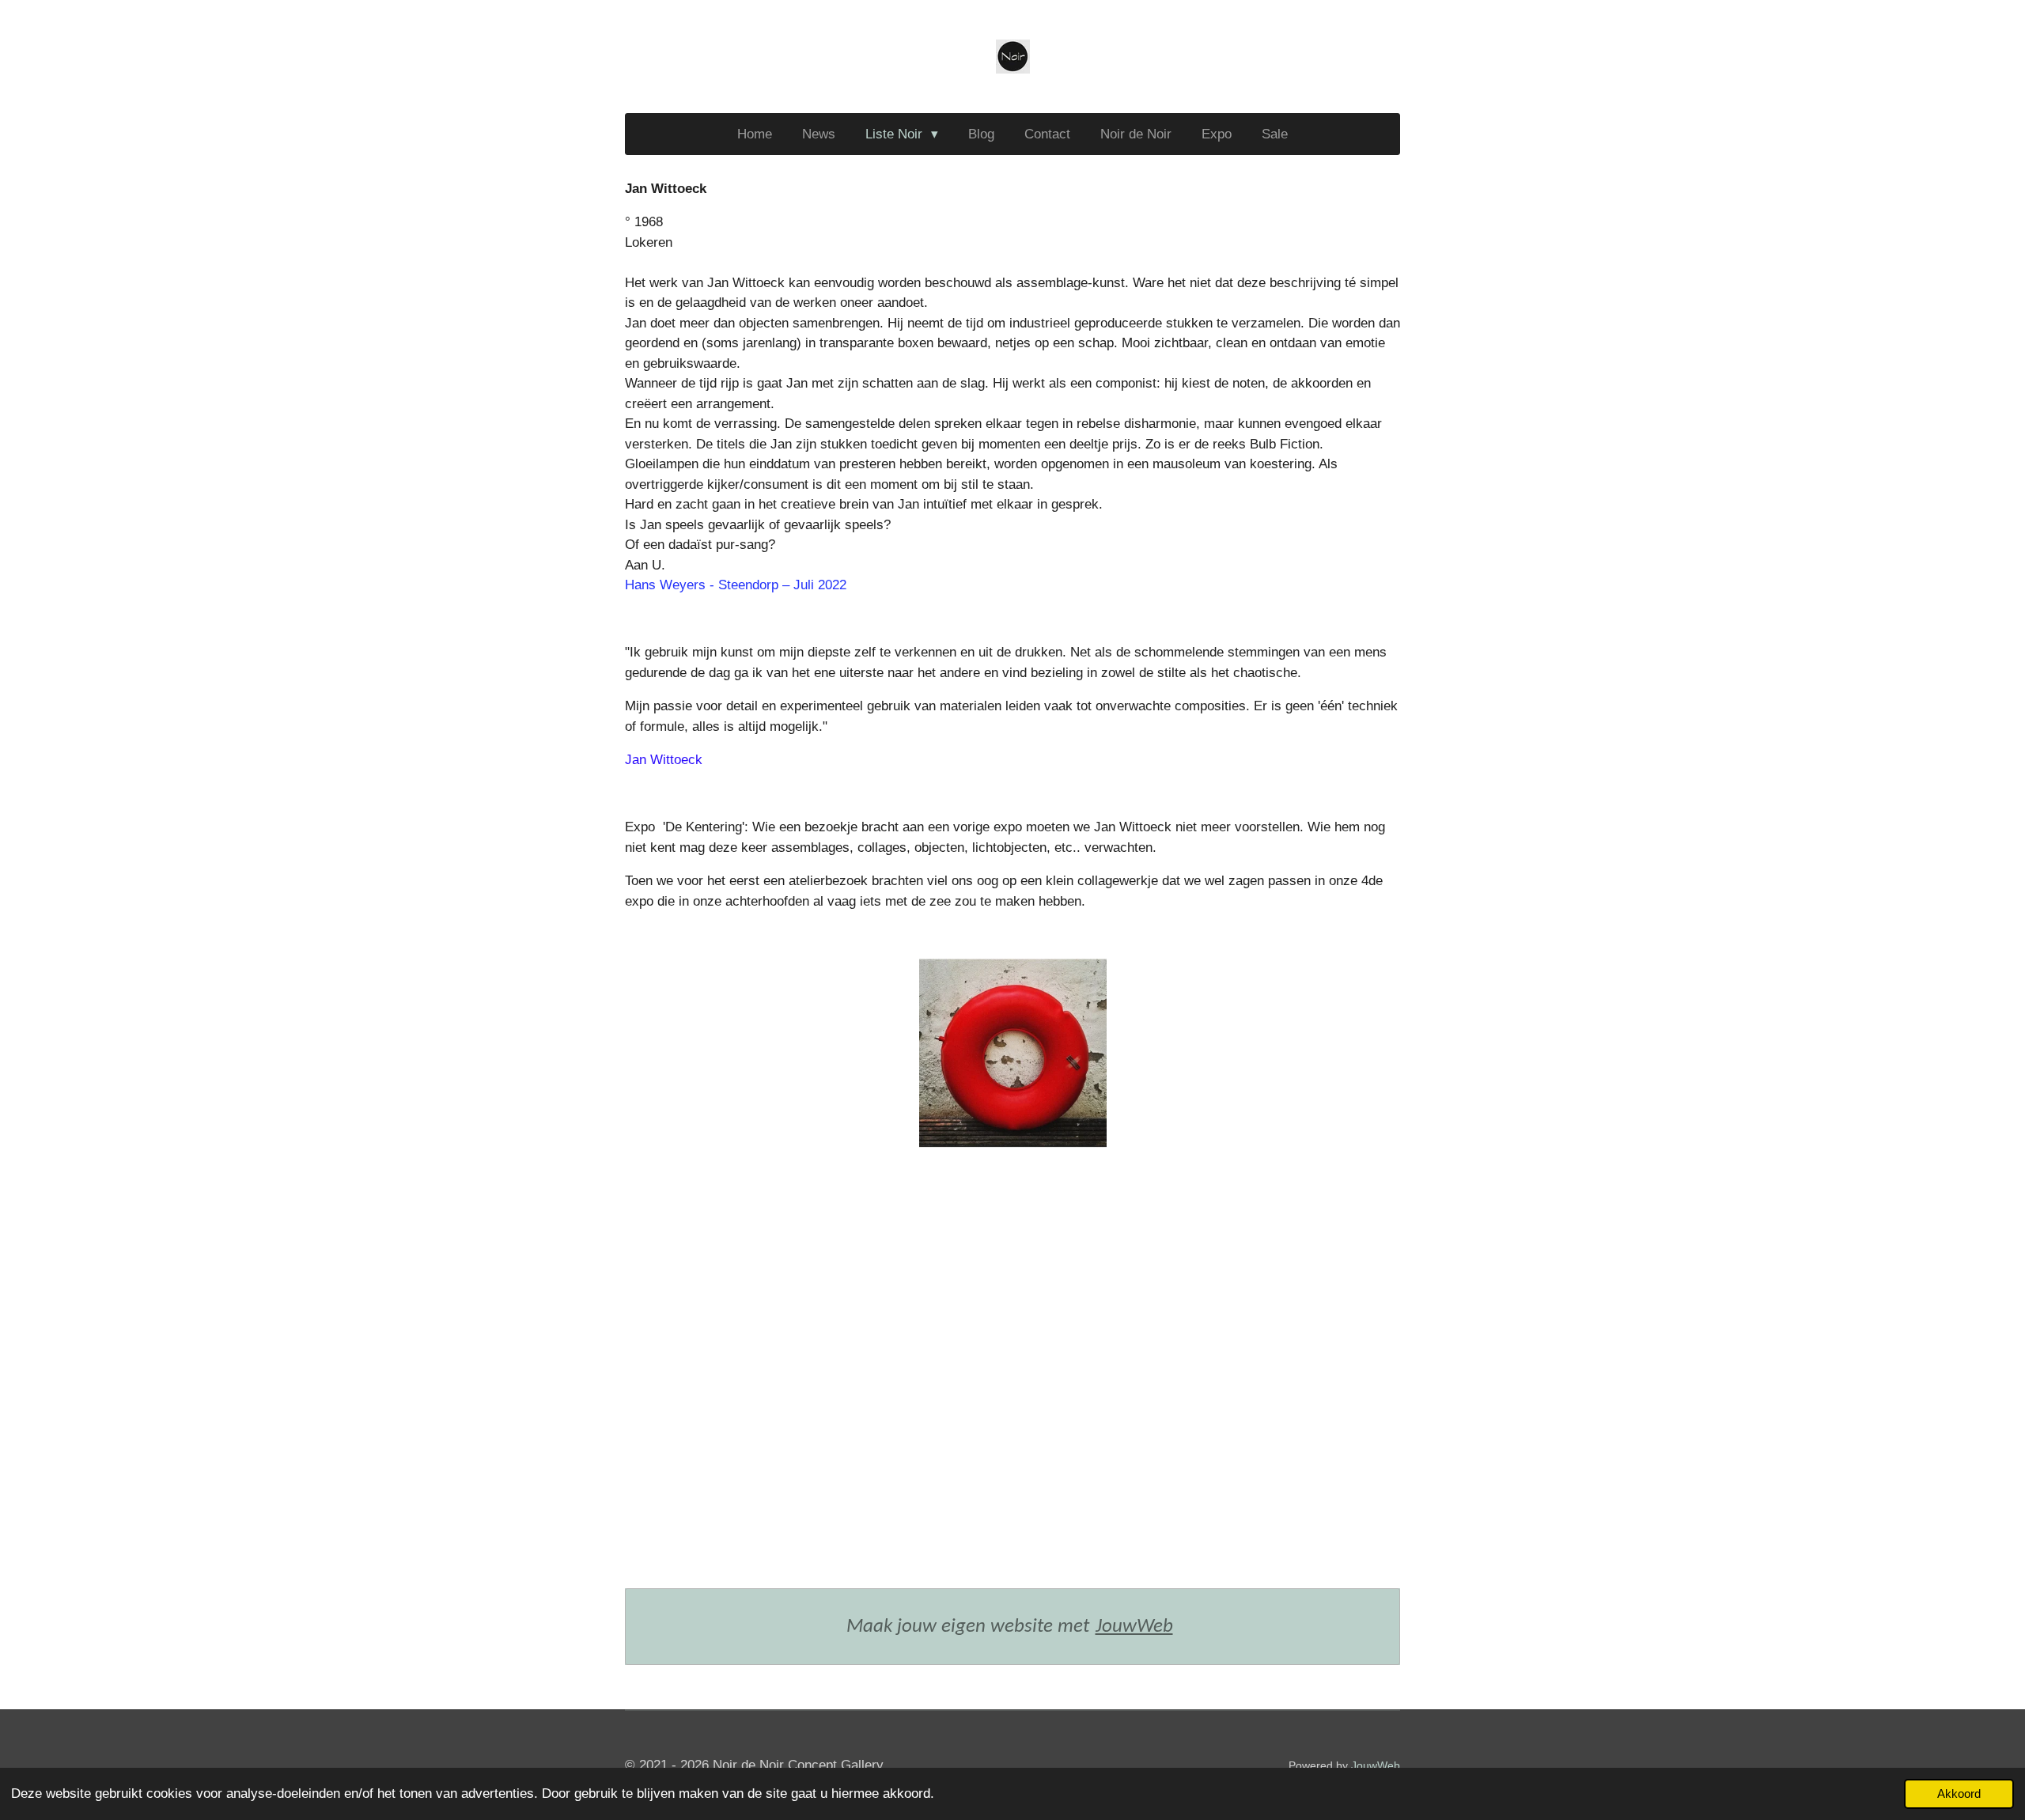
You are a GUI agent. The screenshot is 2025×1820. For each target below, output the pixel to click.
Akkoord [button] (1959, 1794)
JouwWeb (1134, 1627)
